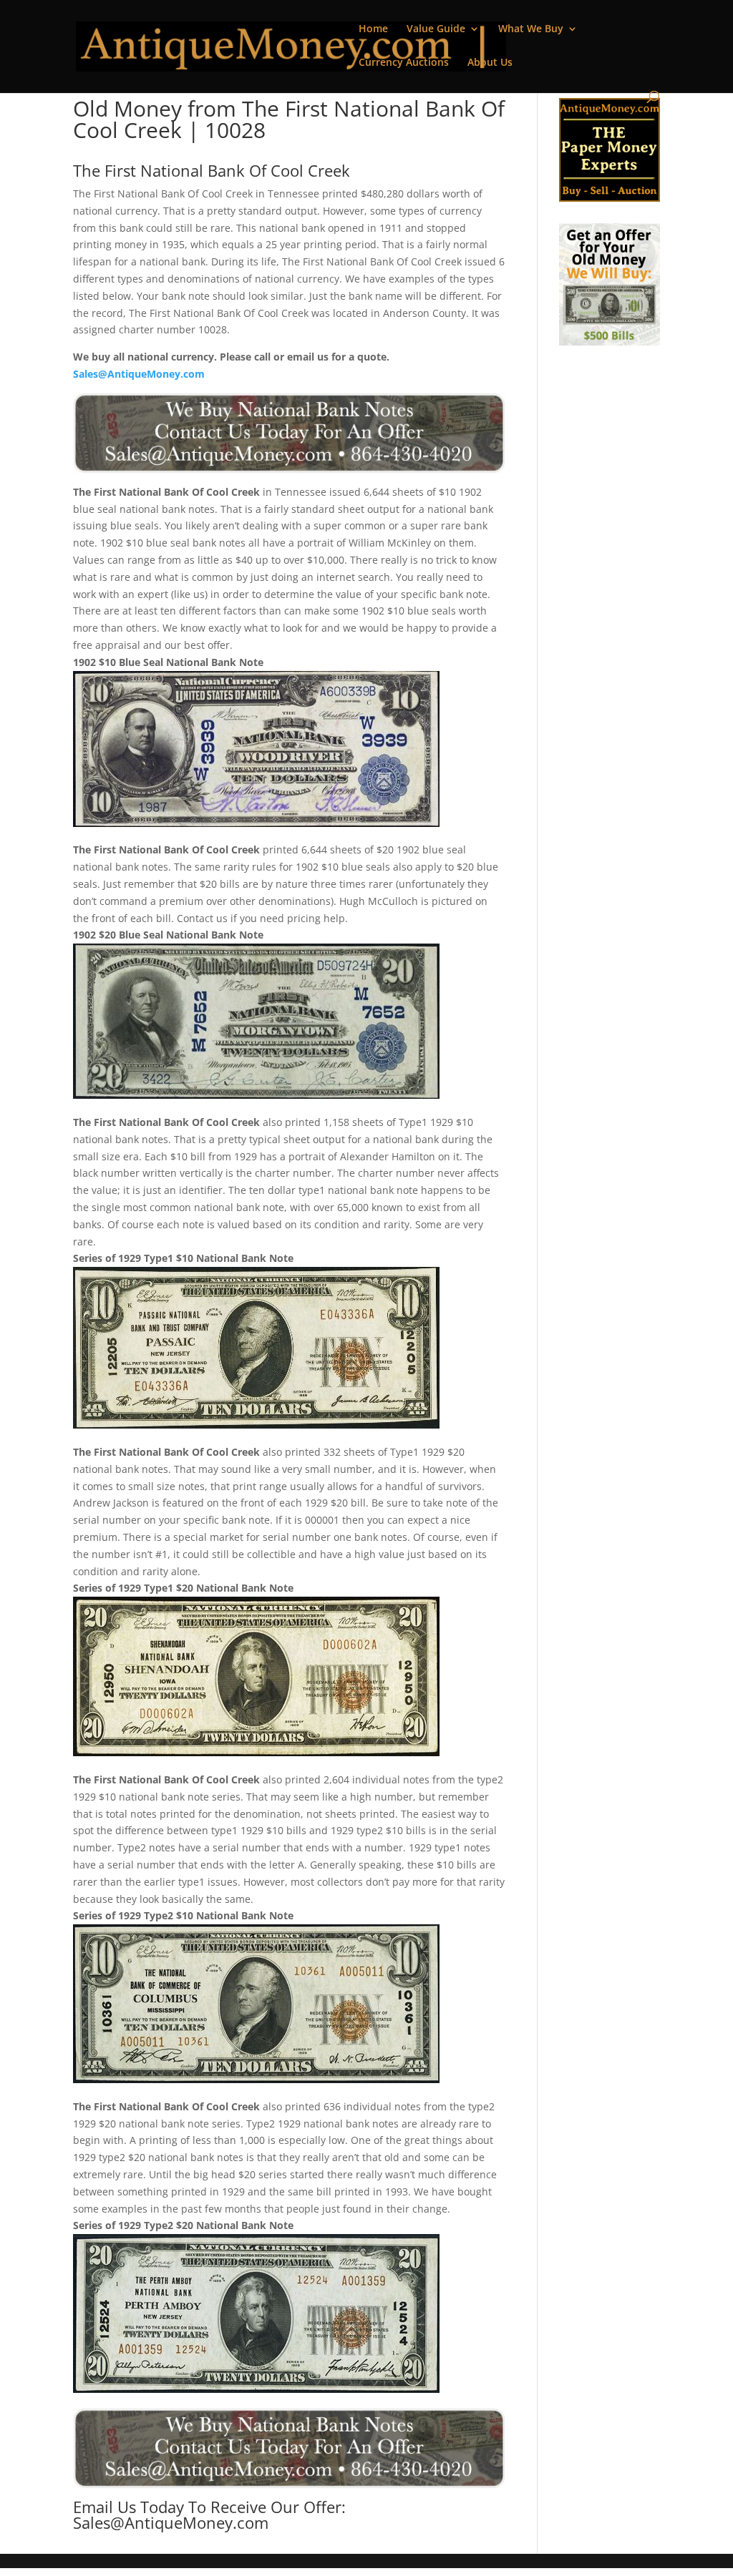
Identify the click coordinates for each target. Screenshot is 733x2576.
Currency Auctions (404, 63)
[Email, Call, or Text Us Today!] (289, 433)
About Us (490, 63)
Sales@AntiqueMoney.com (139, 374)
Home (373, 29)
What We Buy (531, 29)
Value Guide (436, 29)
